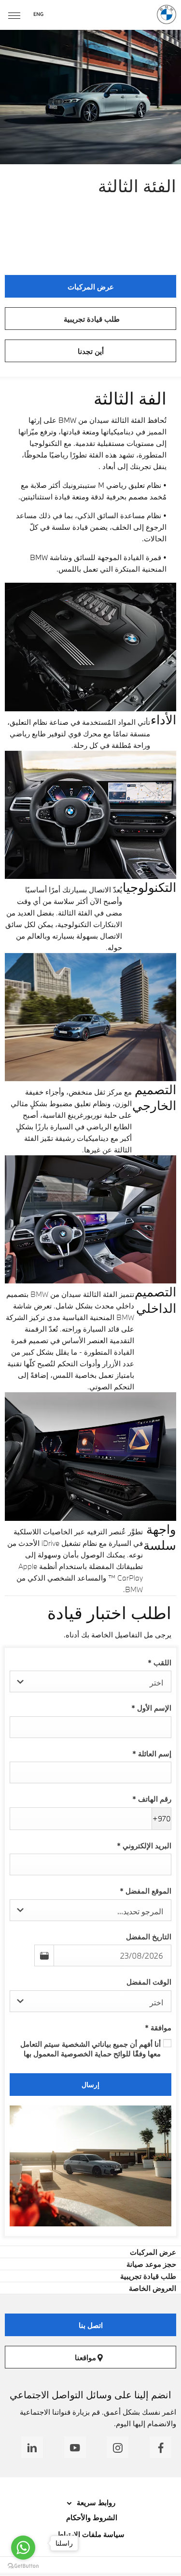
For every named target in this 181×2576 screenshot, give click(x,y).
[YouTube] (75, 2447)
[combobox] (90, 1681)
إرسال (90, 2085)
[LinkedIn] (32, 2447)
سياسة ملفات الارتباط (91, 2534)
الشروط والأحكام (91, 2517)
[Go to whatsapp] (23, 2548)
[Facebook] (160, 2447)
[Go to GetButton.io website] (23, 2566)
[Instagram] (118, 2447)
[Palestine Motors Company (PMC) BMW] (167, 14)
